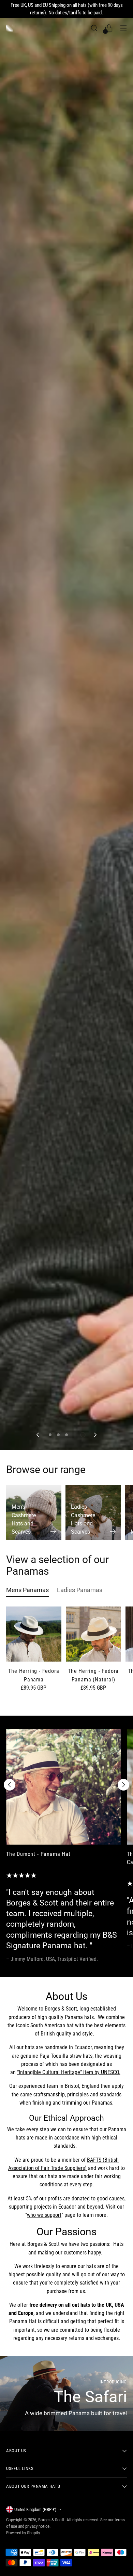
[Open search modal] (94, 28)
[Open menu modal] (123, 28)
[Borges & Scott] (10, 28)
